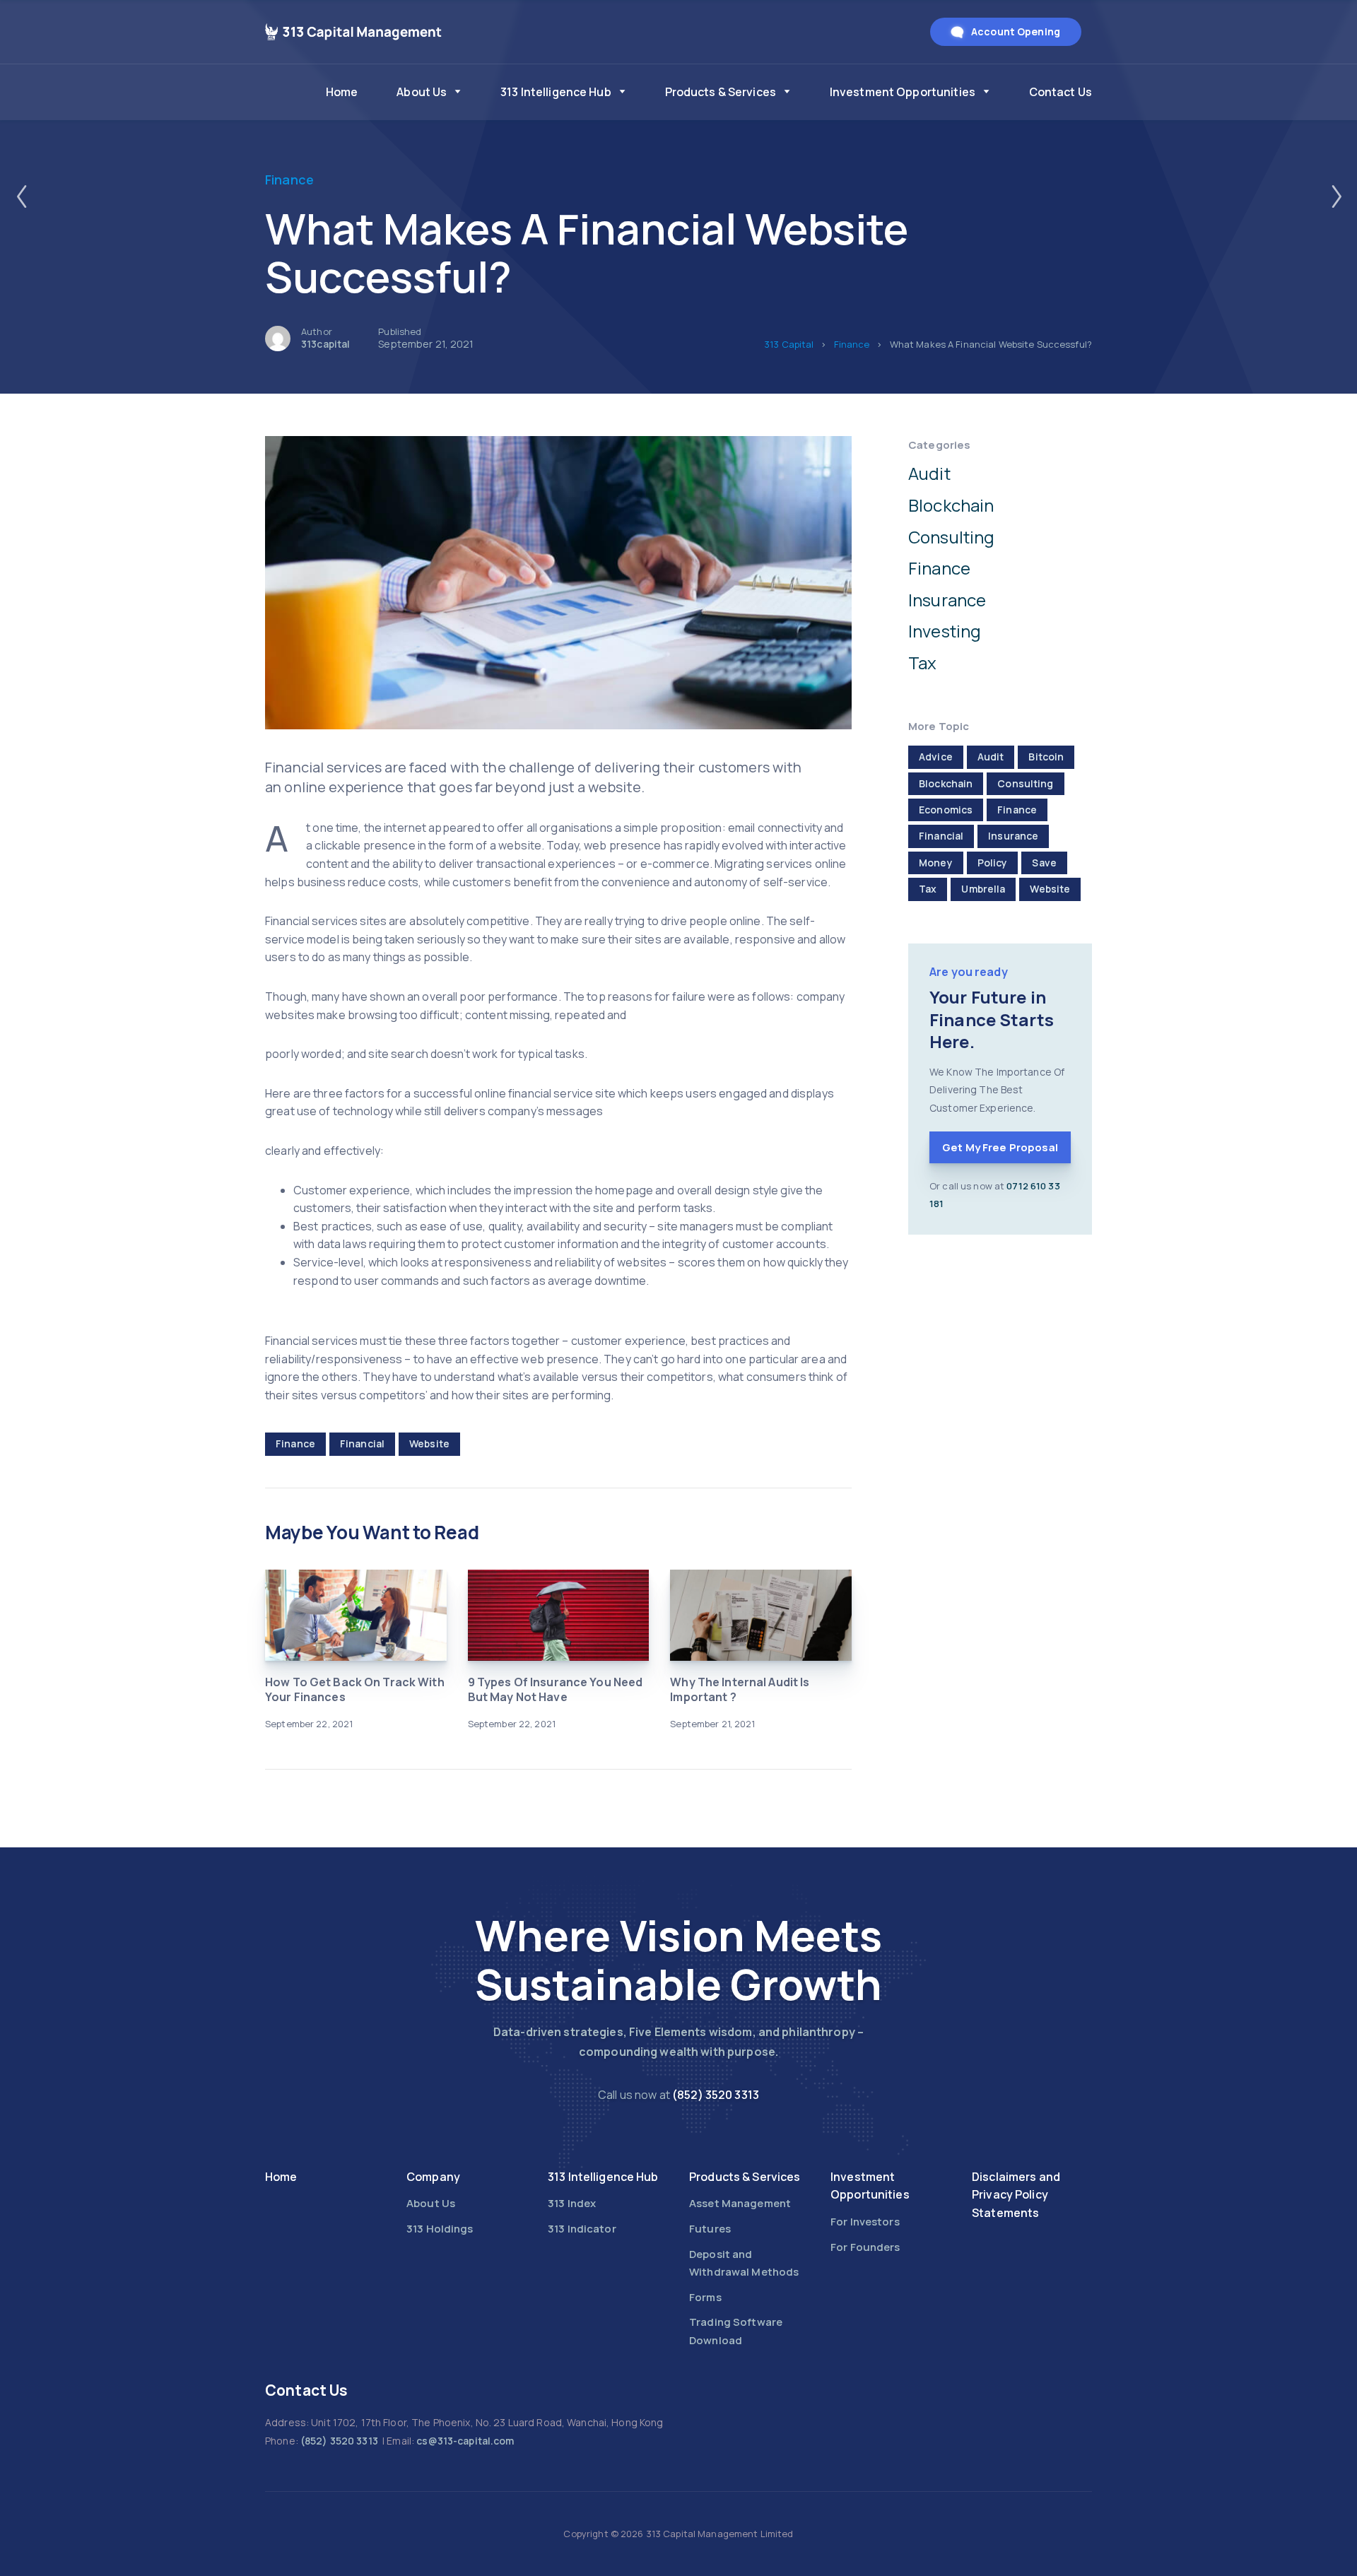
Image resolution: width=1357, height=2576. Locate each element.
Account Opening (1016, 31)
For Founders (865, 2247)
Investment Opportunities (903, 92)
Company (433, 2177)
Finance (289, 180)
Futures (710, 2229)
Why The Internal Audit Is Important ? (740, 1689)
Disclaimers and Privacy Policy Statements (1016, 2195)
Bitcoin (1046, 757)
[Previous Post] (21, 196)
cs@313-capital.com (465, 2441)
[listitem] (678, 2095)
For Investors (865, 2222)
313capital (325, 344)
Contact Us (1061, 92)
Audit (929, 473)
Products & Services (721, 92)
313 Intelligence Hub (556, 92)
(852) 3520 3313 (716, 2095)
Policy (993, 863)
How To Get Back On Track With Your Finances (355, 1689)
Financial (362, 1443)
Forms (705, 2297)
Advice (936, 757)
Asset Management (740, 2203)
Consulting (951, 537)
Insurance (947, 600)
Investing (945, 631)
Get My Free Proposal (1000, 1147)
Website (429, 1443)
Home (342, 92)
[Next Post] (1336, 196)
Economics (946, 810)
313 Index (572, 2203)
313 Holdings (440, 2229)
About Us (422, 92)
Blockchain (951, 505)
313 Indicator (582, 2229)
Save (1044, 863)
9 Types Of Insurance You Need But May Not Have (556, 1689)
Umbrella (983, 889)
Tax (922, 663)
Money (936, 863)
